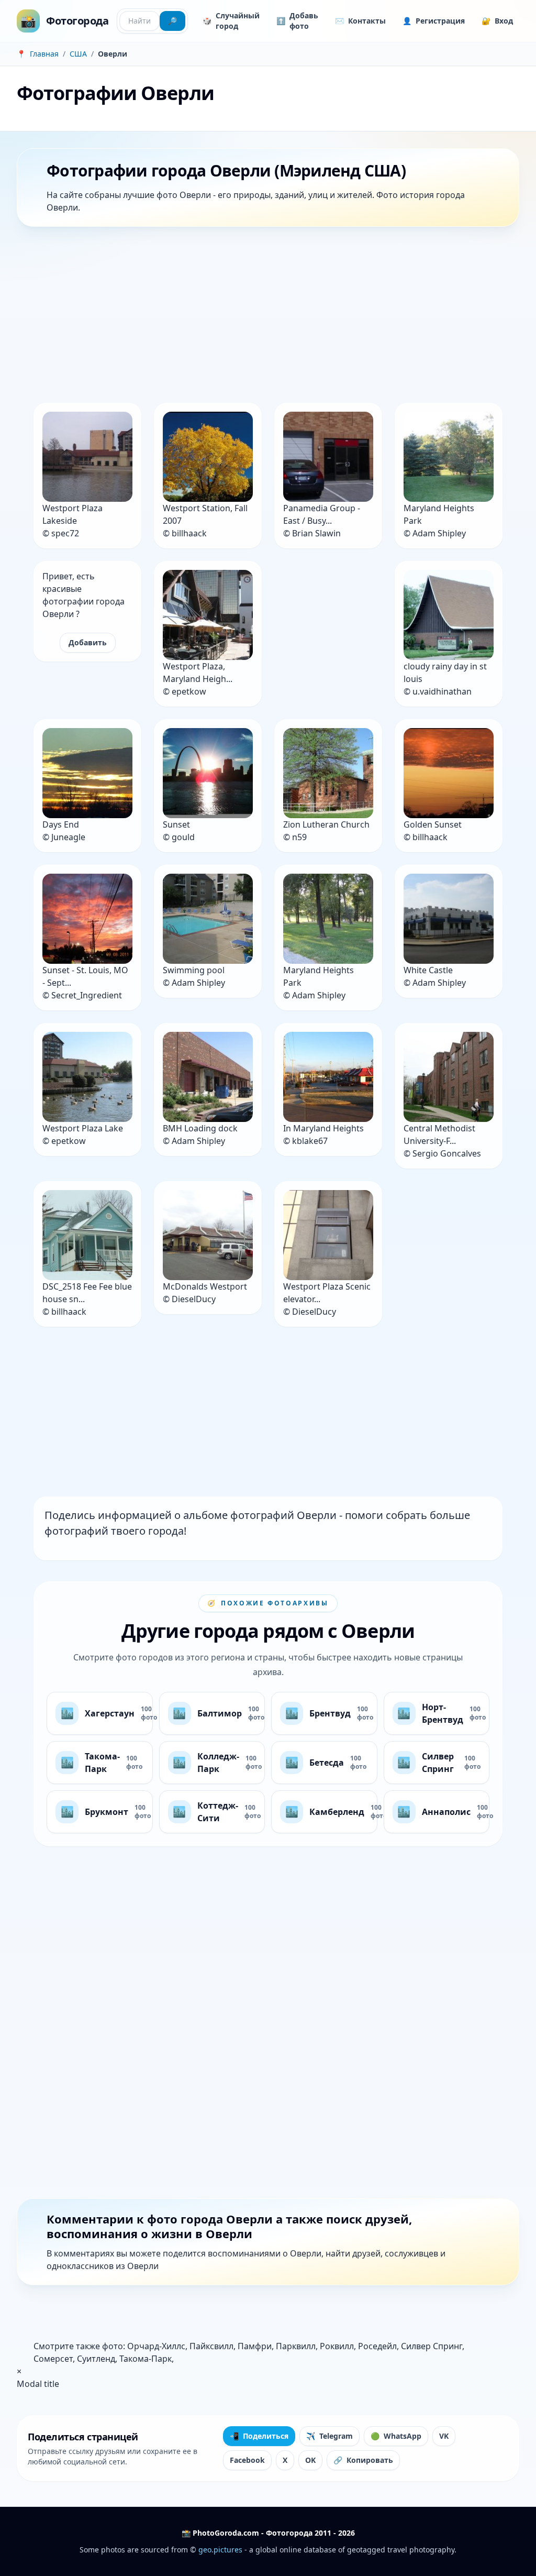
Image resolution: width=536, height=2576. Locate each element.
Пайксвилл (211, 2346)
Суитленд (96, 2359)
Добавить (88, 642)
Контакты (360, 21)
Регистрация (434, 21)
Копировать (363, 2460)
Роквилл (337, 2346)
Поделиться (259, 2436)
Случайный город (231, 21)
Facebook (247, 2460)
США (78, 54)
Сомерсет (53, 2359)
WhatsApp (396, 2436)
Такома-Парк (146, 2359)
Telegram (330, 2436)
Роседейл (377, 2346)
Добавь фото (297, 21)
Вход (497, 21)
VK (444, 2436)
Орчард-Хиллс (156, 2346)
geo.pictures (220, 2550)
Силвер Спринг (432, 2346)
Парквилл (296, 2346)
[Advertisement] (268, 317)
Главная (44, 54)
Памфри (255, 2346)
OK (310, 2460)
